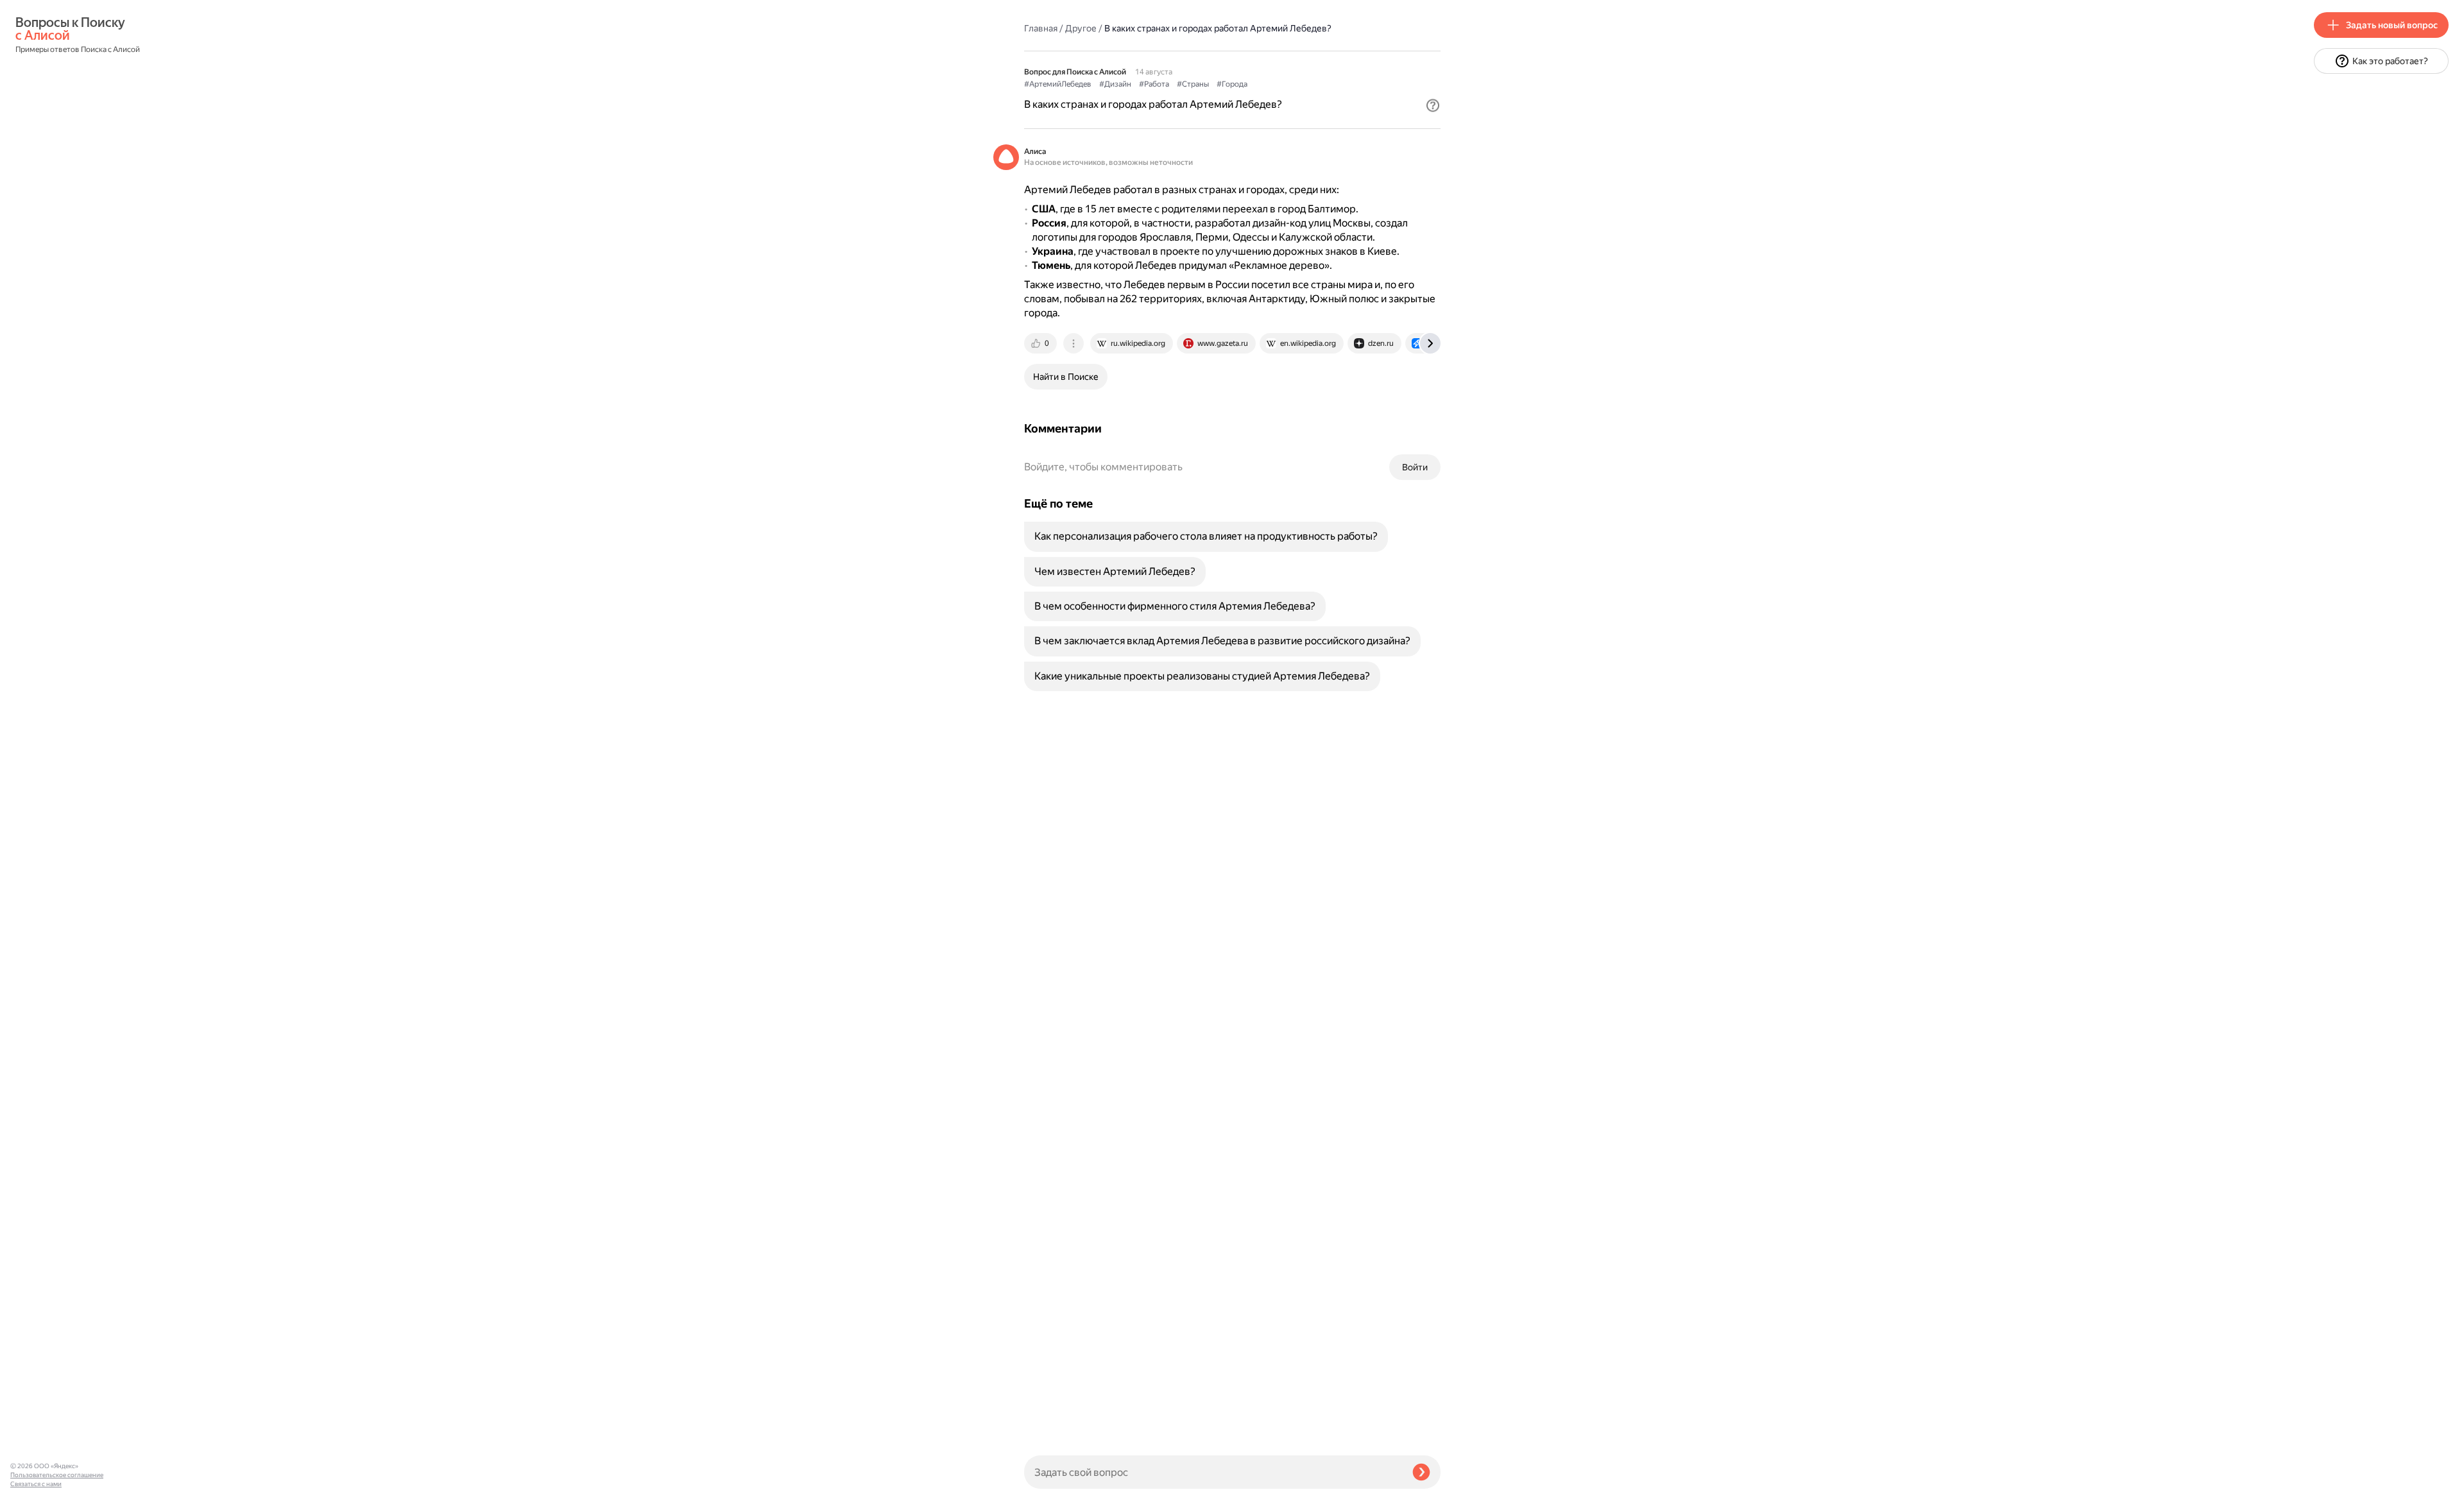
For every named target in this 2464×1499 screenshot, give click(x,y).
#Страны (1193, 84)
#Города (1232, 84)
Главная (1041, 28)
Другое (1081, 28)
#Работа (1154, 84)
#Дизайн (1115, 84)
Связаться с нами (36, 1484)
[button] (1433, 105)
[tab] (1041, 343)
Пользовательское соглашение (57, 1475)
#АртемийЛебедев (1058, 84)
